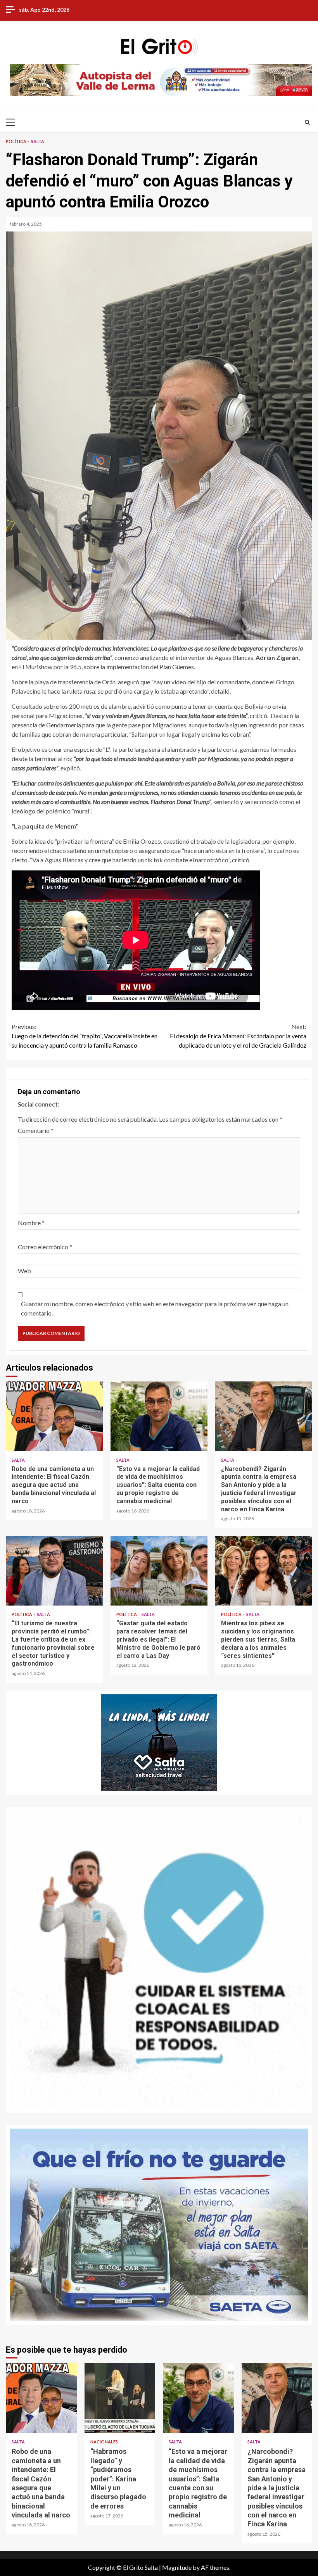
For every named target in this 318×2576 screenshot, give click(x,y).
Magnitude (177, 2567)
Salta (38, 141)
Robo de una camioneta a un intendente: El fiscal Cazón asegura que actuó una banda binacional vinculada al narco (54, 1416)
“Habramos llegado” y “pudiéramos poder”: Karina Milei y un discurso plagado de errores (120, 2398)
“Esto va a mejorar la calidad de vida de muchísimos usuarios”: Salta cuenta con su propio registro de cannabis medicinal (159, 1416)
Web (24, 1271)
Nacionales (104, 2442)
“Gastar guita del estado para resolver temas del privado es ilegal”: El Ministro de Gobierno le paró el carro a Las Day (159, 1571)
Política (16, 141)
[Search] (307, 122)
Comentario (36, 1130)
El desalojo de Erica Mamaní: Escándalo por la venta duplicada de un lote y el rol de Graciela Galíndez (238, 1036)
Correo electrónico (45, 1247)
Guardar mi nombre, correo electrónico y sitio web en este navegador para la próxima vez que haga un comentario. (155, 1308)
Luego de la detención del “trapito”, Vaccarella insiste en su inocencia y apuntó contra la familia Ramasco (85, 1036)
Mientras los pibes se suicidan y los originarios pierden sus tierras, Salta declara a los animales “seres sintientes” (264, 1571)
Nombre (31, 1223)
